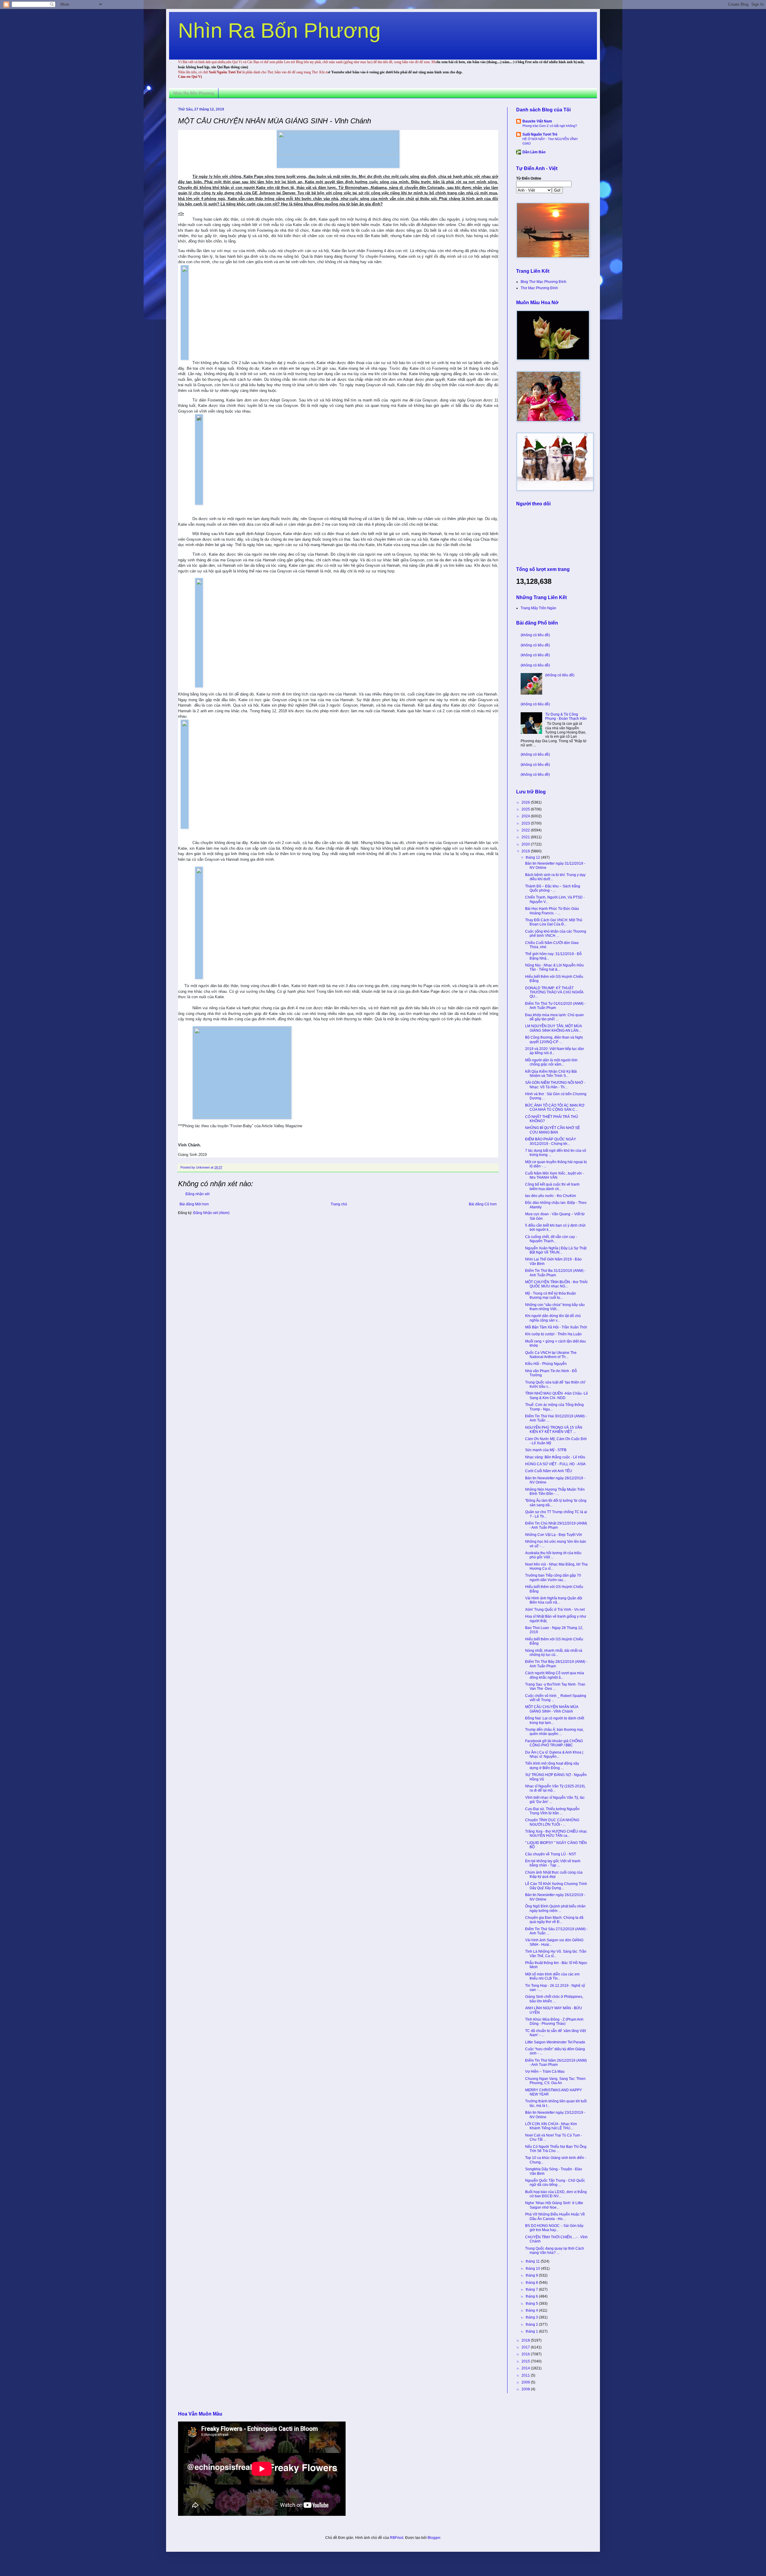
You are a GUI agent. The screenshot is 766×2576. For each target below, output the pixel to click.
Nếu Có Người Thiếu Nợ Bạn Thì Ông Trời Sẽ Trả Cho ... (556, 2149)
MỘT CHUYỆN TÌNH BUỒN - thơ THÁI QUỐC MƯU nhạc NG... (556, 1284)
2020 (526, 844)
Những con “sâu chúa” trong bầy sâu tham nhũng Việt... (555, 1307)
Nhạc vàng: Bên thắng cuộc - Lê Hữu (555, 1457)
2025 (526, 809)
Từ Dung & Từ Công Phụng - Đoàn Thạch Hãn (566, 716)
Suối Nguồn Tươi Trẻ (540, 134)
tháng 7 (532, 2289)
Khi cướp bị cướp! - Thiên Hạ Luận (553, 1334)
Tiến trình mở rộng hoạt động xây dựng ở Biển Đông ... (552, 1766)
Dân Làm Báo (534, 152)
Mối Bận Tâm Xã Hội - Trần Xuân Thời (556, 1327)
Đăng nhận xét (197, 1194)
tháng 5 (532, 2304)
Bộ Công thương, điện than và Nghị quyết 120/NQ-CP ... (554, 1040)
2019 (526, 851)
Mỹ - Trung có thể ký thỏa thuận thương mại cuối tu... (551, 1295)
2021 (526, 837)
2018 (526, 2340)
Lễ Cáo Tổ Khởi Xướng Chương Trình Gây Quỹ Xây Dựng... (556, 1886)
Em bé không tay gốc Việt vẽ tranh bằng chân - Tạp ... (553, 1863)
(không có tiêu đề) (535, 635)
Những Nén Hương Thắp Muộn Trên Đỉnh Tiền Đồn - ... (555, 1492)
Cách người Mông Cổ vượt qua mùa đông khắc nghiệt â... (555, 1675)
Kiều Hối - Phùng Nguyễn (546, 1364)
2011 (526, 2375)
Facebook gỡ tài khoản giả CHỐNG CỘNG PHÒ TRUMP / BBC (554, 1743)
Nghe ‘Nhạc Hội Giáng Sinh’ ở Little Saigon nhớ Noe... (554, 2205)
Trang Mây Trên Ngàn (538, 608)
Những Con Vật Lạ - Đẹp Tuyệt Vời (554, 1535)
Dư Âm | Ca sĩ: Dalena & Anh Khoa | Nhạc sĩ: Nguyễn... (554, 1754)
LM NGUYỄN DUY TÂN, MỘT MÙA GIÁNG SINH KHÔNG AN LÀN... (553, 1028)
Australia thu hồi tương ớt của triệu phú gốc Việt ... (553, 1555)
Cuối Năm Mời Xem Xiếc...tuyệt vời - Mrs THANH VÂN (554, 1175)
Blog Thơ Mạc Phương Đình (544, 282)
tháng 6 (532, 2296)
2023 (526, 823)
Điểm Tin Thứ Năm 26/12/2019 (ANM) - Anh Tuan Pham (556, 2063)
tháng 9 (532, 2275)
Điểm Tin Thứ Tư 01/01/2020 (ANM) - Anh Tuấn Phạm (555, 1006)
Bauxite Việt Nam (537, 121)
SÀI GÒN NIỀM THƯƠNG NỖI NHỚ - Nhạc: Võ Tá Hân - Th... (555, 1085)
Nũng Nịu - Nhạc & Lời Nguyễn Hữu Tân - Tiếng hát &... (554, 967)
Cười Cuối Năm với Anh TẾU (549, 1471)
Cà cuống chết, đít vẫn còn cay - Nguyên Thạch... (551, 1239)
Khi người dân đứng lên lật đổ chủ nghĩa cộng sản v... (553, 1318)
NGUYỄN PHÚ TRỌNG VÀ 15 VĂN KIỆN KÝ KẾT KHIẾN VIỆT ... (554, 1430)
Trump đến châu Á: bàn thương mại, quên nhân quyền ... (554, 1732)
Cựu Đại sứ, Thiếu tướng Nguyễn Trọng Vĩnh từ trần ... (552, 1811)
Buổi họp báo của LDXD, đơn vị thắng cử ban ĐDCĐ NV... (556, 2194)
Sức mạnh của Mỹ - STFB (546, 1450)
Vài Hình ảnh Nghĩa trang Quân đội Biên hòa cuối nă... (554, 1600)
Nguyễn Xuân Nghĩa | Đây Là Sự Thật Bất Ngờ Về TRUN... (556, 1250)
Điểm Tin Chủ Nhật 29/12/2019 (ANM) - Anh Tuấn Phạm (556, 1525)
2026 (526, 802)
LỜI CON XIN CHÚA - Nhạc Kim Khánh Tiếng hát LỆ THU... (551, 2126)
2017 (526, 2347)
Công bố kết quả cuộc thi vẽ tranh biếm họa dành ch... (552, 1187)
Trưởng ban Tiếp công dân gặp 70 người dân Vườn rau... (553, 1578)
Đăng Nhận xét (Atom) (211, 1213)
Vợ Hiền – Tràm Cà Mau (545, 2072)
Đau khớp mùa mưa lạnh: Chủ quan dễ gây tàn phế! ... (554, 1017)
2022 (526, 830)
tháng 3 (532, 2317)
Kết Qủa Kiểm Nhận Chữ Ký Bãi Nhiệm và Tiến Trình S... (551, 1074)
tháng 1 (532, 2331)
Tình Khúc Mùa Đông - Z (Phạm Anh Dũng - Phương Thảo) (554, 2022)
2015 (526, 2361)
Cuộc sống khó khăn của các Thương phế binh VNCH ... (556, 934)
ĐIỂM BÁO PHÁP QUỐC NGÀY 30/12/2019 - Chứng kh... (551, 1141)
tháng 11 (533, 2261)
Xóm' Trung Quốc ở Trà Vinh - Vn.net (555, 1610)
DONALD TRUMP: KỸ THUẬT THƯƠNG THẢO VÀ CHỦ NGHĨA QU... (554, 992)
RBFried (397, 2538)
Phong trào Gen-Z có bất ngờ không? (550, 126)
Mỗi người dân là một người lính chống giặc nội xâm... (551, 1062)
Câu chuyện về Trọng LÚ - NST (551, 1854)
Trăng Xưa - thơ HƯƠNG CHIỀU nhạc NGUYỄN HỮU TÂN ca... (556, 1833)
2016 (526, 2354)
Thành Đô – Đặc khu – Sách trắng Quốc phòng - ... (553, 888)
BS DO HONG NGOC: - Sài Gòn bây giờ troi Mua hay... (554, 2228)
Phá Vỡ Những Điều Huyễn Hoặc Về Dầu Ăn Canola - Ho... (555, 2216)
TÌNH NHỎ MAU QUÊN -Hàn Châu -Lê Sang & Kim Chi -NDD (557, 1395)
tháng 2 (532, 2325)
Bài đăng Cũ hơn (483, 1204)
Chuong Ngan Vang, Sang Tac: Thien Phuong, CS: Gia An (555, 2081)
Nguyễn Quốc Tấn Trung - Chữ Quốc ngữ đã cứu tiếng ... (555, 2183)
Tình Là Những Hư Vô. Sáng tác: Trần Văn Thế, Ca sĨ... (556, 1954)
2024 (526, 816)
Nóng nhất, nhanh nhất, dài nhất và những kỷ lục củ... (554, 1653)
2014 (526, 2368)
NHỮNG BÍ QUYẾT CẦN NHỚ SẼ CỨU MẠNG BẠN (553, 1130)
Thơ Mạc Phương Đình (539, 288)
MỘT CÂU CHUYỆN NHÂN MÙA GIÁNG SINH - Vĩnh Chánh (552, 1709)
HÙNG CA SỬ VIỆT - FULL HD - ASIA (555, 1464)
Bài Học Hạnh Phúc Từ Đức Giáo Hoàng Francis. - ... (552, 911)
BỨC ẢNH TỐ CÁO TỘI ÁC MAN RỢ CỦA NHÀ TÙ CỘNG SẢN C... (555, 1107)
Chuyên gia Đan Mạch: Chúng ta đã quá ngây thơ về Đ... (554, 1920)
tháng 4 (532, 2310)
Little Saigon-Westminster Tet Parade (555, 2042)
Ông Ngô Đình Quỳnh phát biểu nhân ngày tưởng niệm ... (555, 1908)
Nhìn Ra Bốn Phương (279, 31)
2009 (526, 2382)
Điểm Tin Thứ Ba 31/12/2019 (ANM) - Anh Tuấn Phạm (555, 1273)
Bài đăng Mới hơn (194, 1204)
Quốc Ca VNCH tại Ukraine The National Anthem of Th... (551, 1355)
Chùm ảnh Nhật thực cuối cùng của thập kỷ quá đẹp (554, 1875)
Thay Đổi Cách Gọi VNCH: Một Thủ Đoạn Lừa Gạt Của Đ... (554, 922)
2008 (526, 2389)
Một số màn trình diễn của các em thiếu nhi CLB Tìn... (552, 1976)
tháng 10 (533, 2269)
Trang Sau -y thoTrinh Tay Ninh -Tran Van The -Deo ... (555, 1686)
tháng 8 (532, 2283)
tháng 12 (533, 857)
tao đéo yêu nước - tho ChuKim (551, 1196)
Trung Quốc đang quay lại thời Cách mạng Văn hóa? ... (555, 2251)
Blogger (434, 2538)
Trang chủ (339, 1204)
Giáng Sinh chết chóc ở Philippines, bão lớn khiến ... (554, 1999)
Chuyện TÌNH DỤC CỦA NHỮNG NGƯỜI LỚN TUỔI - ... (552, 1822)
